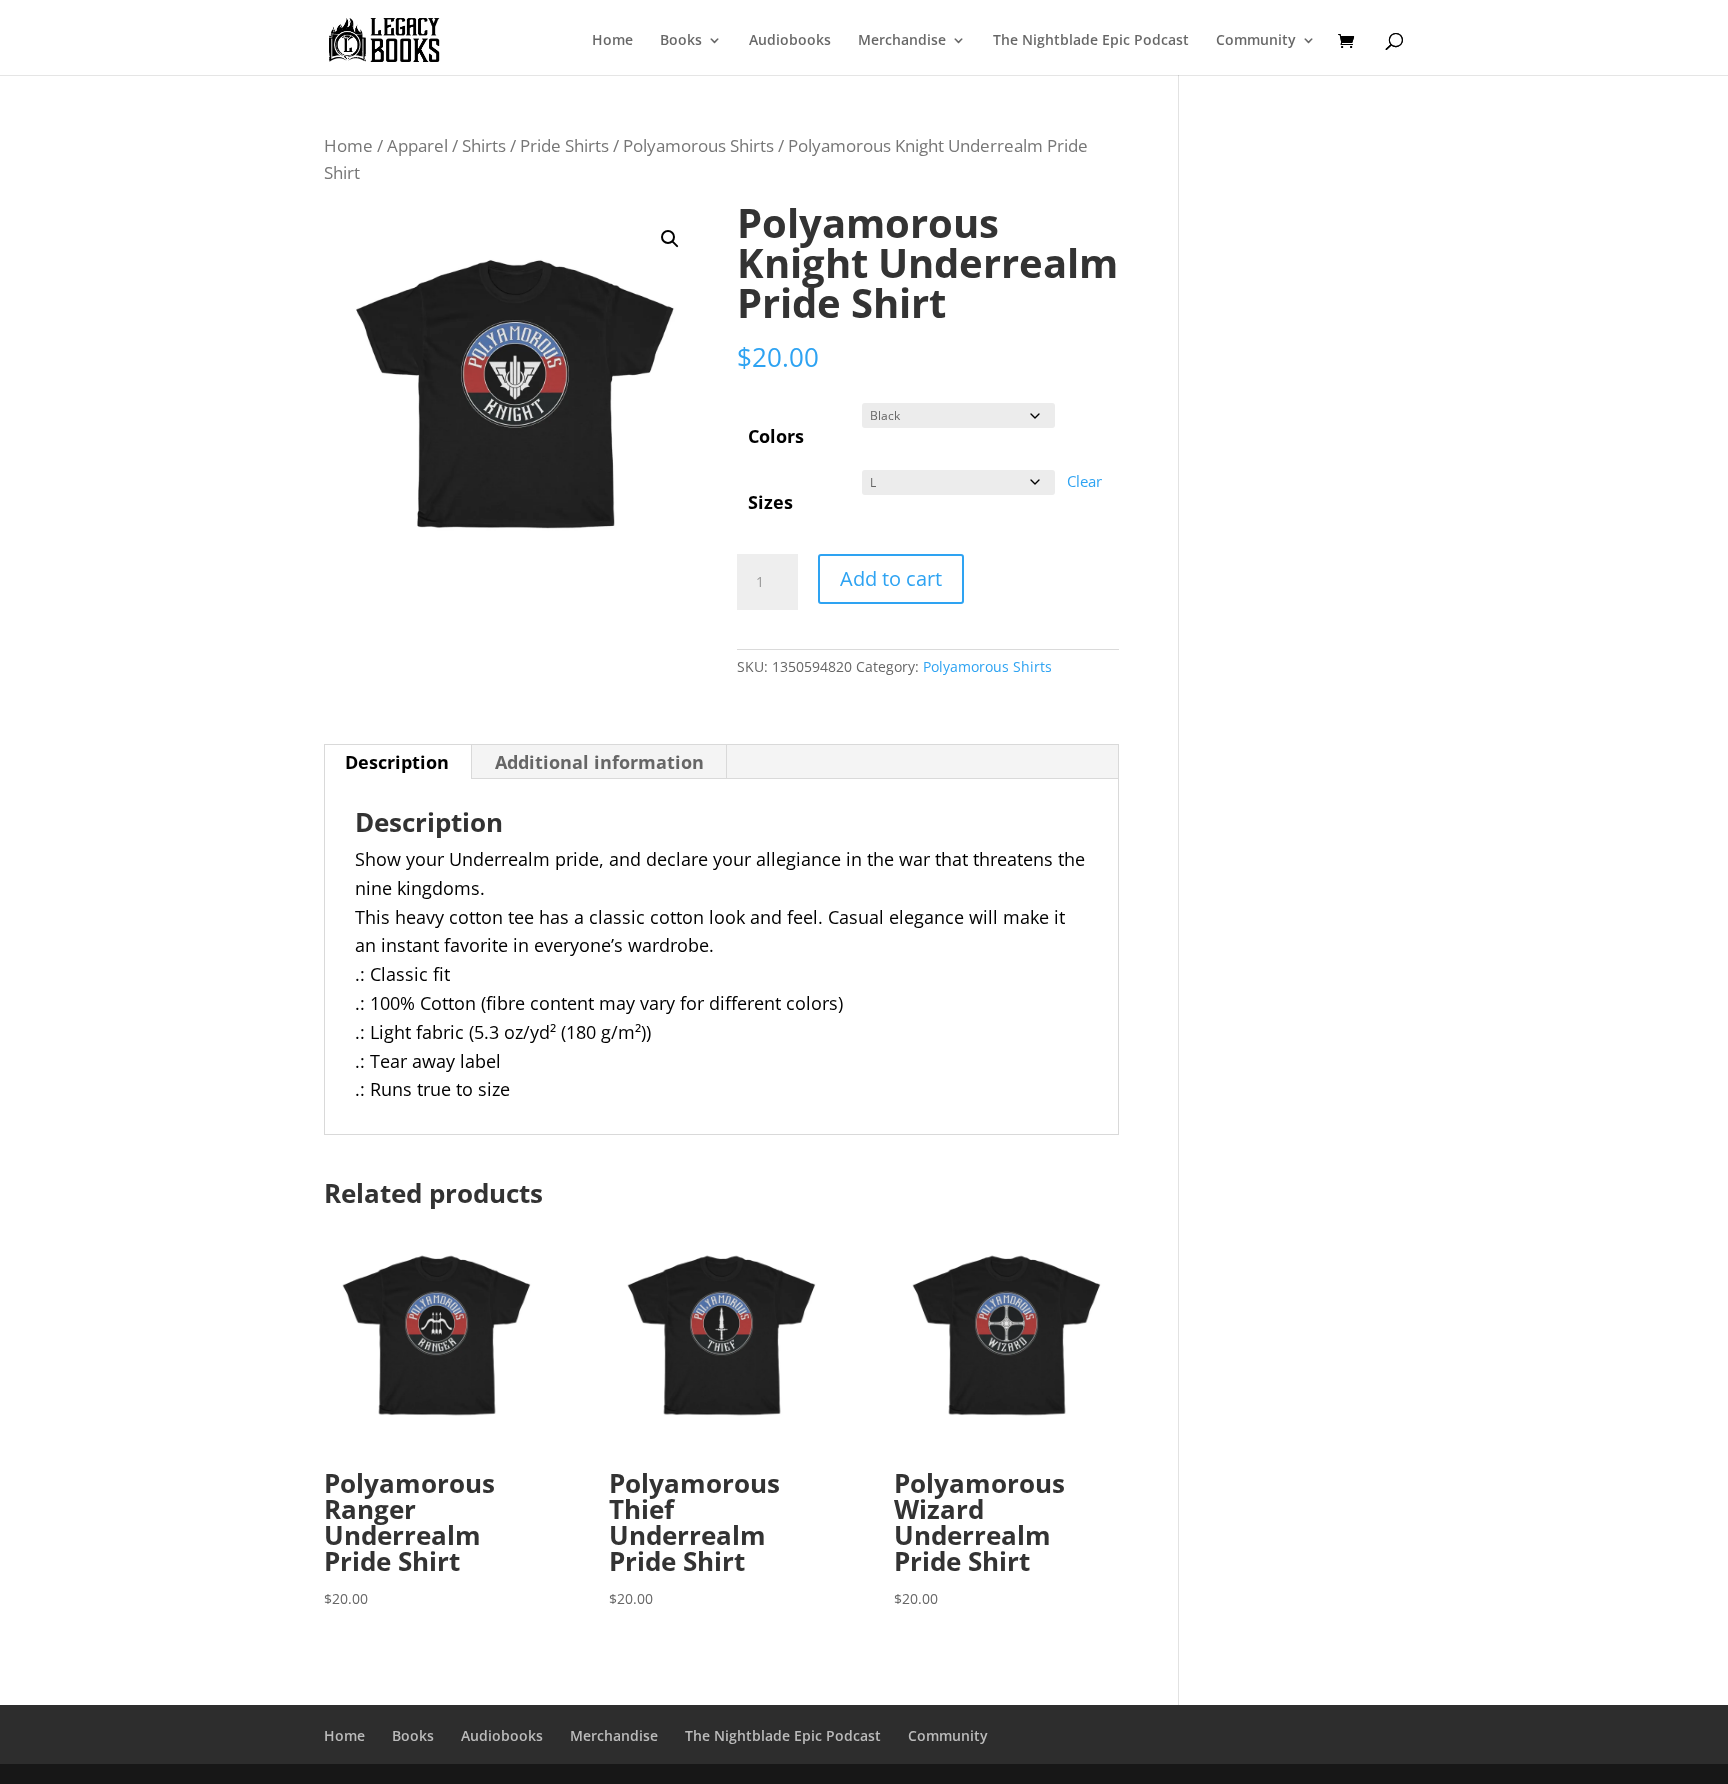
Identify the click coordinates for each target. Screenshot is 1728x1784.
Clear (1084, 481)
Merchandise (902, 41)
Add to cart (891, 578)
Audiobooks (790, 41)
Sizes (770, 502)
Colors (776, 436)
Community (1256, 41)
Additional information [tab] (599, 762)
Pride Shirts (564, 145)
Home (612, 41)
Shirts (484, 145)
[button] (670, 239)
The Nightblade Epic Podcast (1091, 41)
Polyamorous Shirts (698, 145)
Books (681, 41)
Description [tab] (397, 762)
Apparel (417, 145)
